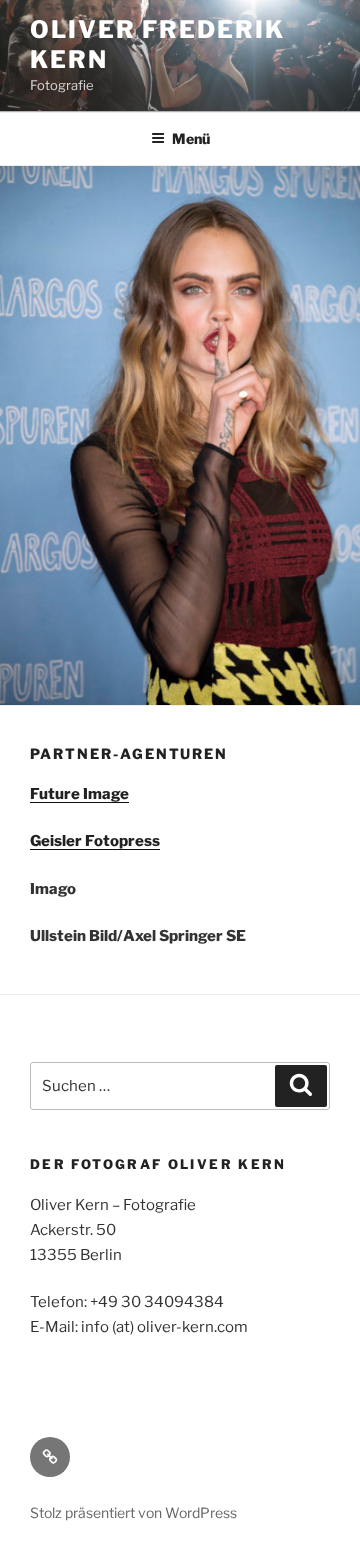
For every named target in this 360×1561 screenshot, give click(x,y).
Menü (191, 138)
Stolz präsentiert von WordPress (133, 1512)
